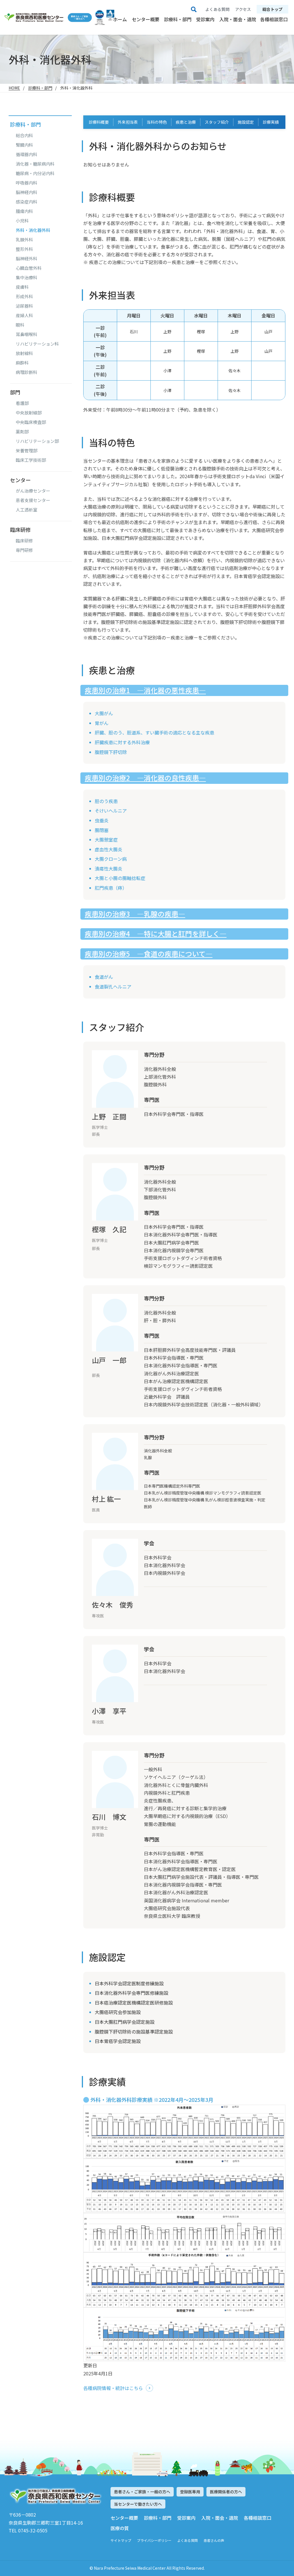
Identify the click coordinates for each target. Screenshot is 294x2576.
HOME (14, 88)
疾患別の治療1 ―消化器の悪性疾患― (145, 690)
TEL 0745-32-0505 (28, 2530)
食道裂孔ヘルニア (113, 986)
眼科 (20, 325)
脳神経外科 (27, 259)
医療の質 (120, 2528)
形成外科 (24, 296)
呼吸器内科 (27, 183)
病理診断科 (27, 372)
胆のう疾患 (106, 801)
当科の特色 (157, 122)
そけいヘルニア (111, 811)
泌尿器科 (24, 306)
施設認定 (246, 122)
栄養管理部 (27, 451)
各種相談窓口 (274, 19)
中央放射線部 (29, 413)
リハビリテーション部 (37, 441)
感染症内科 (27, 202)
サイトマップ (121, 2540)
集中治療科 (27, 278)
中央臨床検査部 (31, 422)
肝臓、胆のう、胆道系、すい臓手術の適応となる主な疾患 (154, 732)
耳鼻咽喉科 (27, 334)
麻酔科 (22, 363)
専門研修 (24, 550)
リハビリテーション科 (37, 344)
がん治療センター (33, 491)
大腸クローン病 (111, 859)
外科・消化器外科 (33, 230)
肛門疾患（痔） (111, 888)
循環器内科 (27, 154)
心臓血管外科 (29, 268)
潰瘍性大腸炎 (109, 869)
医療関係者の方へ (226, 2492)
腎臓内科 (24, 145)
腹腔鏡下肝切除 (111, 752)
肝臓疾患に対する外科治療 (122, 742)
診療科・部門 (178, 19)
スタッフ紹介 (217, 122)
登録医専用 (190, 2492)
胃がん (102, 723)
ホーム (120, 19)
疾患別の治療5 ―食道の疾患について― (149, 954)
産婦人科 (24, 315)
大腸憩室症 (106, 840)
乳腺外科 (24, 240)
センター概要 (146, 19)
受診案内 (205, 19)
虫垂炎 (102, 820)
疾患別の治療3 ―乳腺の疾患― (135, 914)
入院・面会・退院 (238, 19)
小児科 (22, 221)
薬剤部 (22, 432)
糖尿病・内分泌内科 (35, 173)
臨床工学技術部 (31, 460)
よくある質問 (187, 2540)
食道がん (104, 977)
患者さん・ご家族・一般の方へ (142, 2492)
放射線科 (24, 353)
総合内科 (24, 135)
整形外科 (24, 249)
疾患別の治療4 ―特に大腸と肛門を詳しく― (156, 934)
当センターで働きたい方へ (138, 2504)
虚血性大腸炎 (109, 849)
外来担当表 (128, 122)
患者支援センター (33, 500)
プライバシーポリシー (154, 2540)
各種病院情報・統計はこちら (113, 2388)
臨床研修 (24, 541)
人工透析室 (27, 510)
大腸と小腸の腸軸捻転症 (120, 878)
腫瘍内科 (24, 211)
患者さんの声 (214, 2540)
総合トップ (272, 9)
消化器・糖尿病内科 (35, 164)
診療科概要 (99, 122)
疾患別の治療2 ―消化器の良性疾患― (145, 778)
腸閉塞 (102, 830)
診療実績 (271, 122)
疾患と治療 (186, 122)
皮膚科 (22, 287)
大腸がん (104, 713)
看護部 (22, 403)
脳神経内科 (27, 192)
